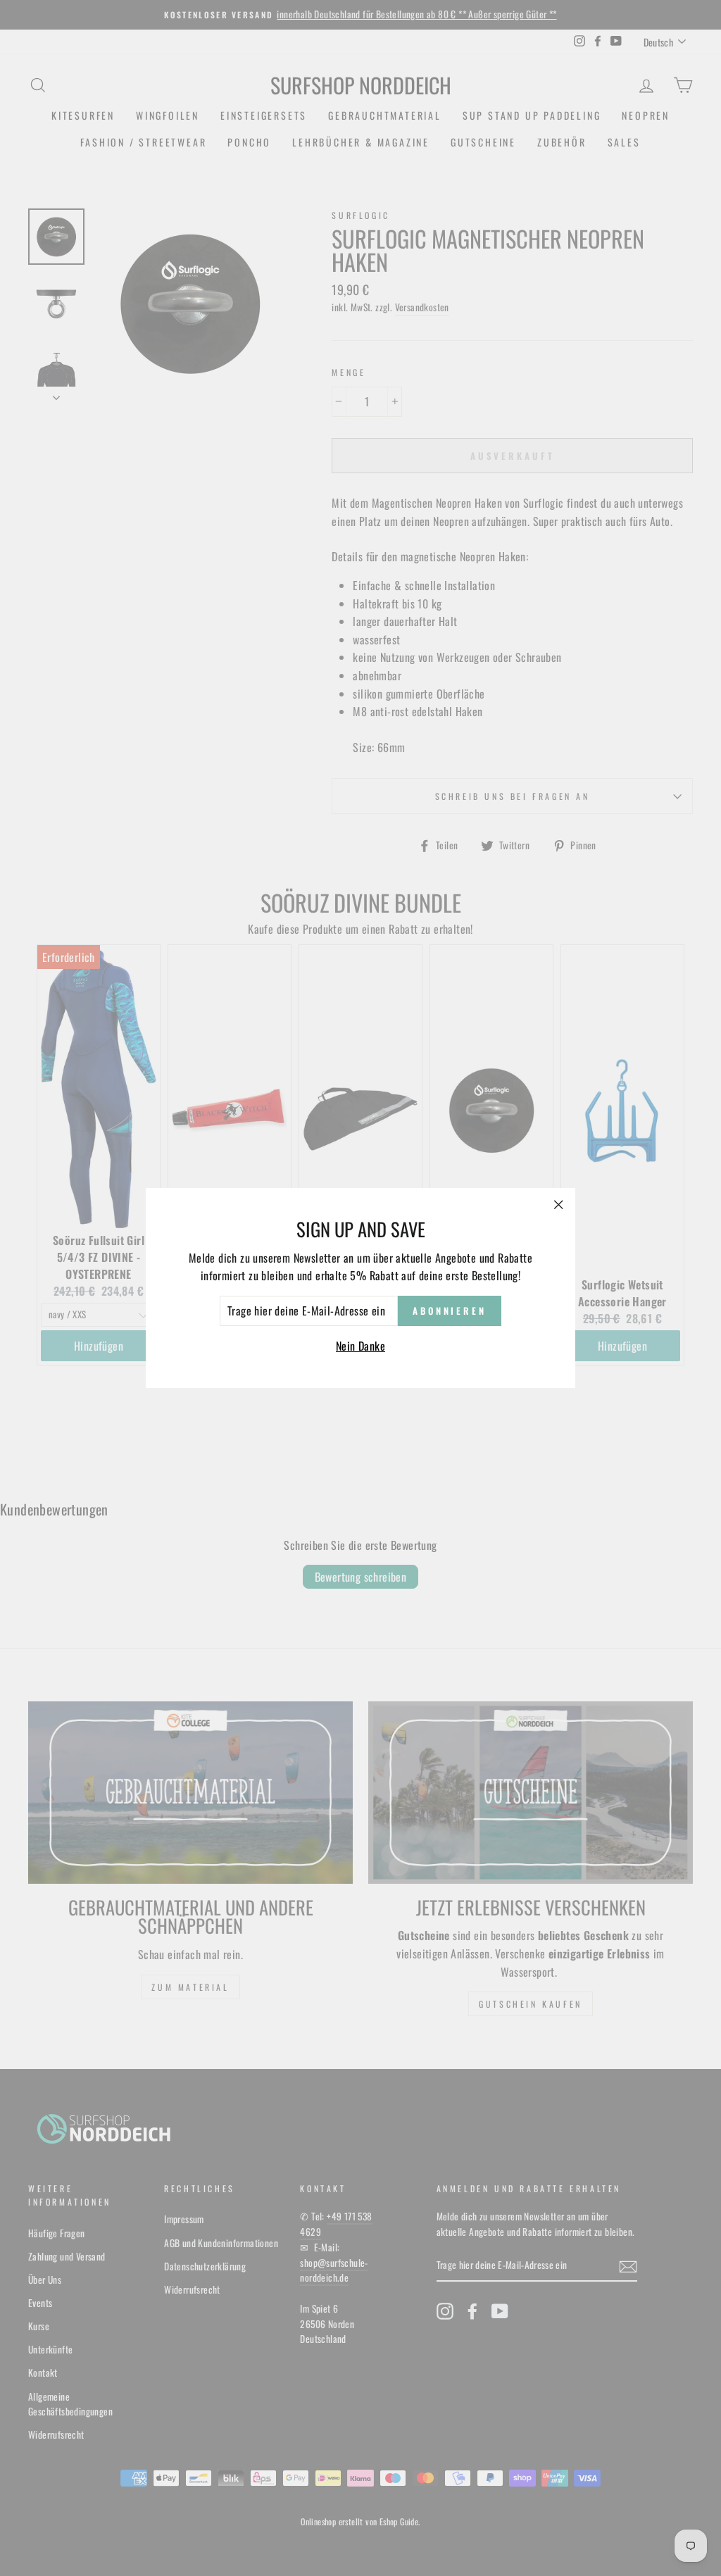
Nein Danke (360, 1346)
